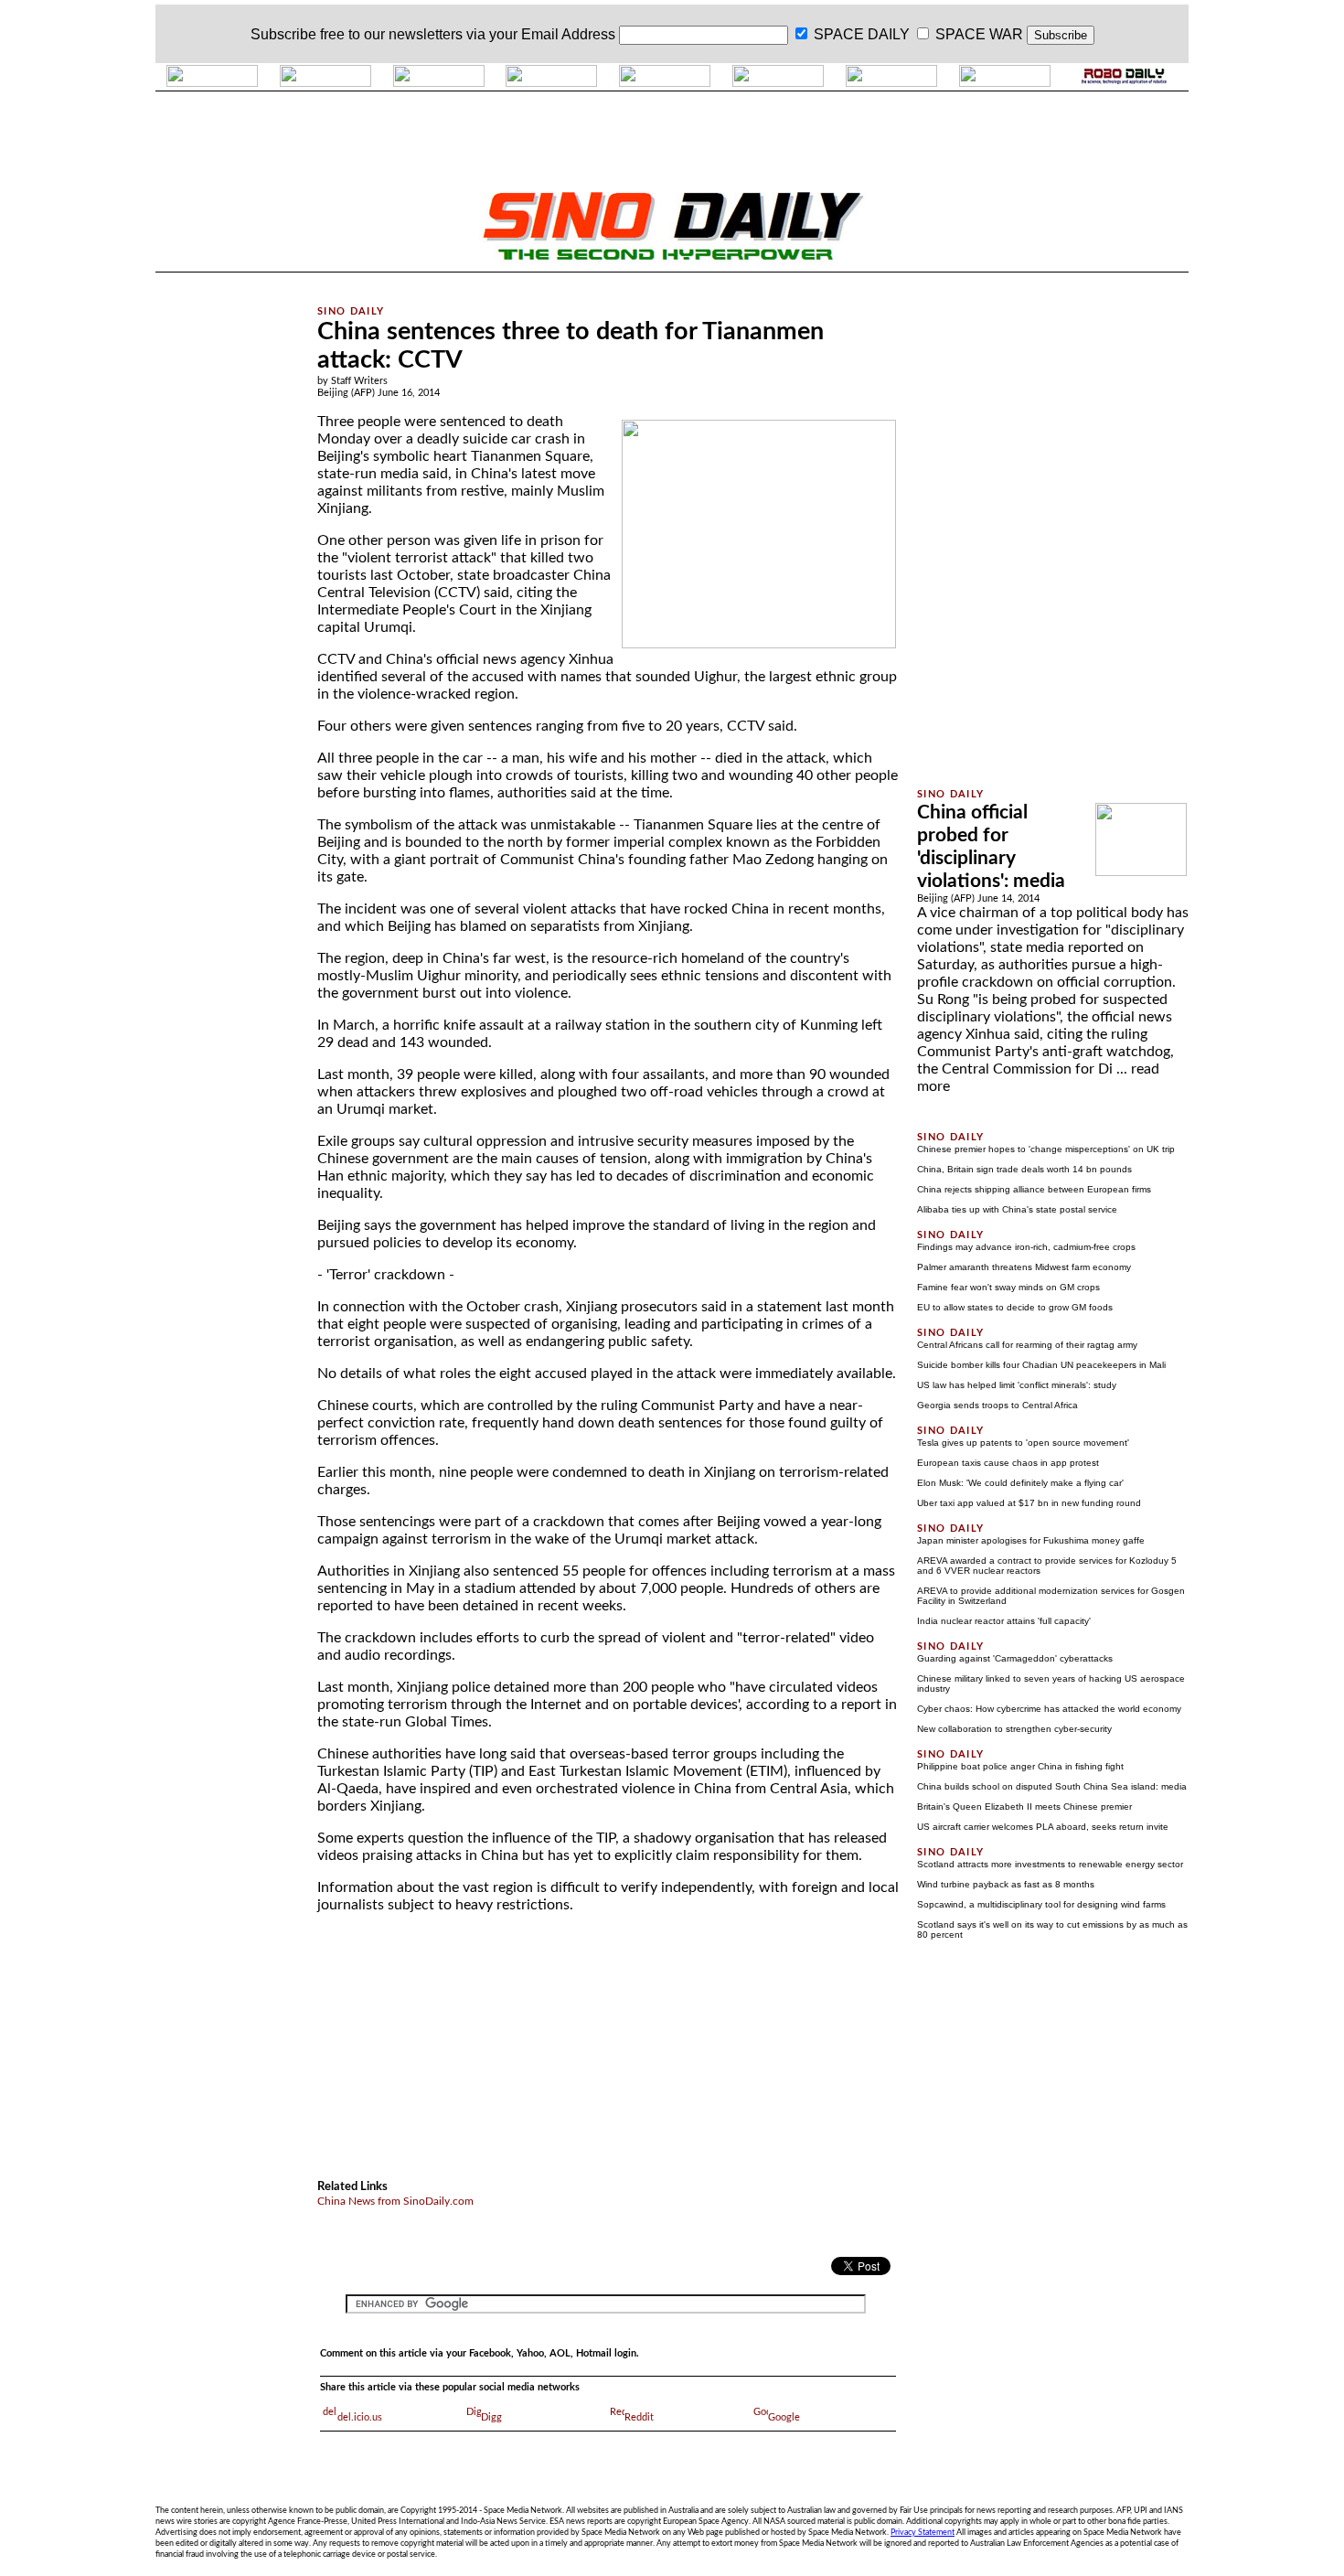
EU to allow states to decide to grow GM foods (1015, 1307)
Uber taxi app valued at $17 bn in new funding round (1029, 1503)
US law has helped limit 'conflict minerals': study (1017, 1385)
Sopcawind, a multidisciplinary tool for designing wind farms (1041, 1904)
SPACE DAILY (862, 34)
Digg (491, 2417)
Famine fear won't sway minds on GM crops (1008, 1287)
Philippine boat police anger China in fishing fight (1020, 1766)
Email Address (568, 34)
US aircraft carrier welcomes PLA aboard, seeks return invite (1043, 1827)
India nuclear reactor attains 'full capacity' (1004, 1621)
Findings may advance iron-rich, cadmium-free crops (1026, 1247)
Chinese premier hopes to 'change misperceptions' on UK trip (1046, 1149)
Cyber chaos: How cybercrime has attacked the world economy (1049, 1709)
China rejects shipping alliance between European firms (1034, 1189)
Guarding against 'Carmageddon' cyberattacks (1015, 1658)
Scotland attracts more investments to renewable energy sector (1050, 1864)
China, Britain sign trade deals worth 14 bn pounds (1024, 1169)
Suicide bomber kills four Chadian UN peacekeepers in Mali (1041, 1365)
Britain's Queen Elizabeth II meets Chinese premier (1024, 1806)
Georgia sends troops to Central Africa (997, 1405)
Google (784, 2417)
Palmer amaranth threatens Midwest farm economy (1024, 1267)
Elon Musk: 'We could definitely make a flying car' (1020, 1483)
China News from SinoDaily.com (395, 2201)
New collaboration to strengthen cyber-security (1014, 1729)
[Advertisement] (226, 551)
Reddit (639, 2417)
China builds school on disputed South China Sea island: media (1052, 1786)
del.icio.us (360, 2417)
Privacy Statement (923, 2532)
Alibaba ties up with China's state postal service (1017, 1209)
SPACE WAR (979, 34)
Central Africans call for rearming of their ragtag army (1027, 1345)
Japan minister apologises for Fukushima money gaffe (1031, 1540)
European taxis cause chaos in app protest (1008, 1463)
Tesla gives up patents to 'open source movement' (1023, 1443)
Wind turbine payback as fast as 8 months (1006, 1884)
